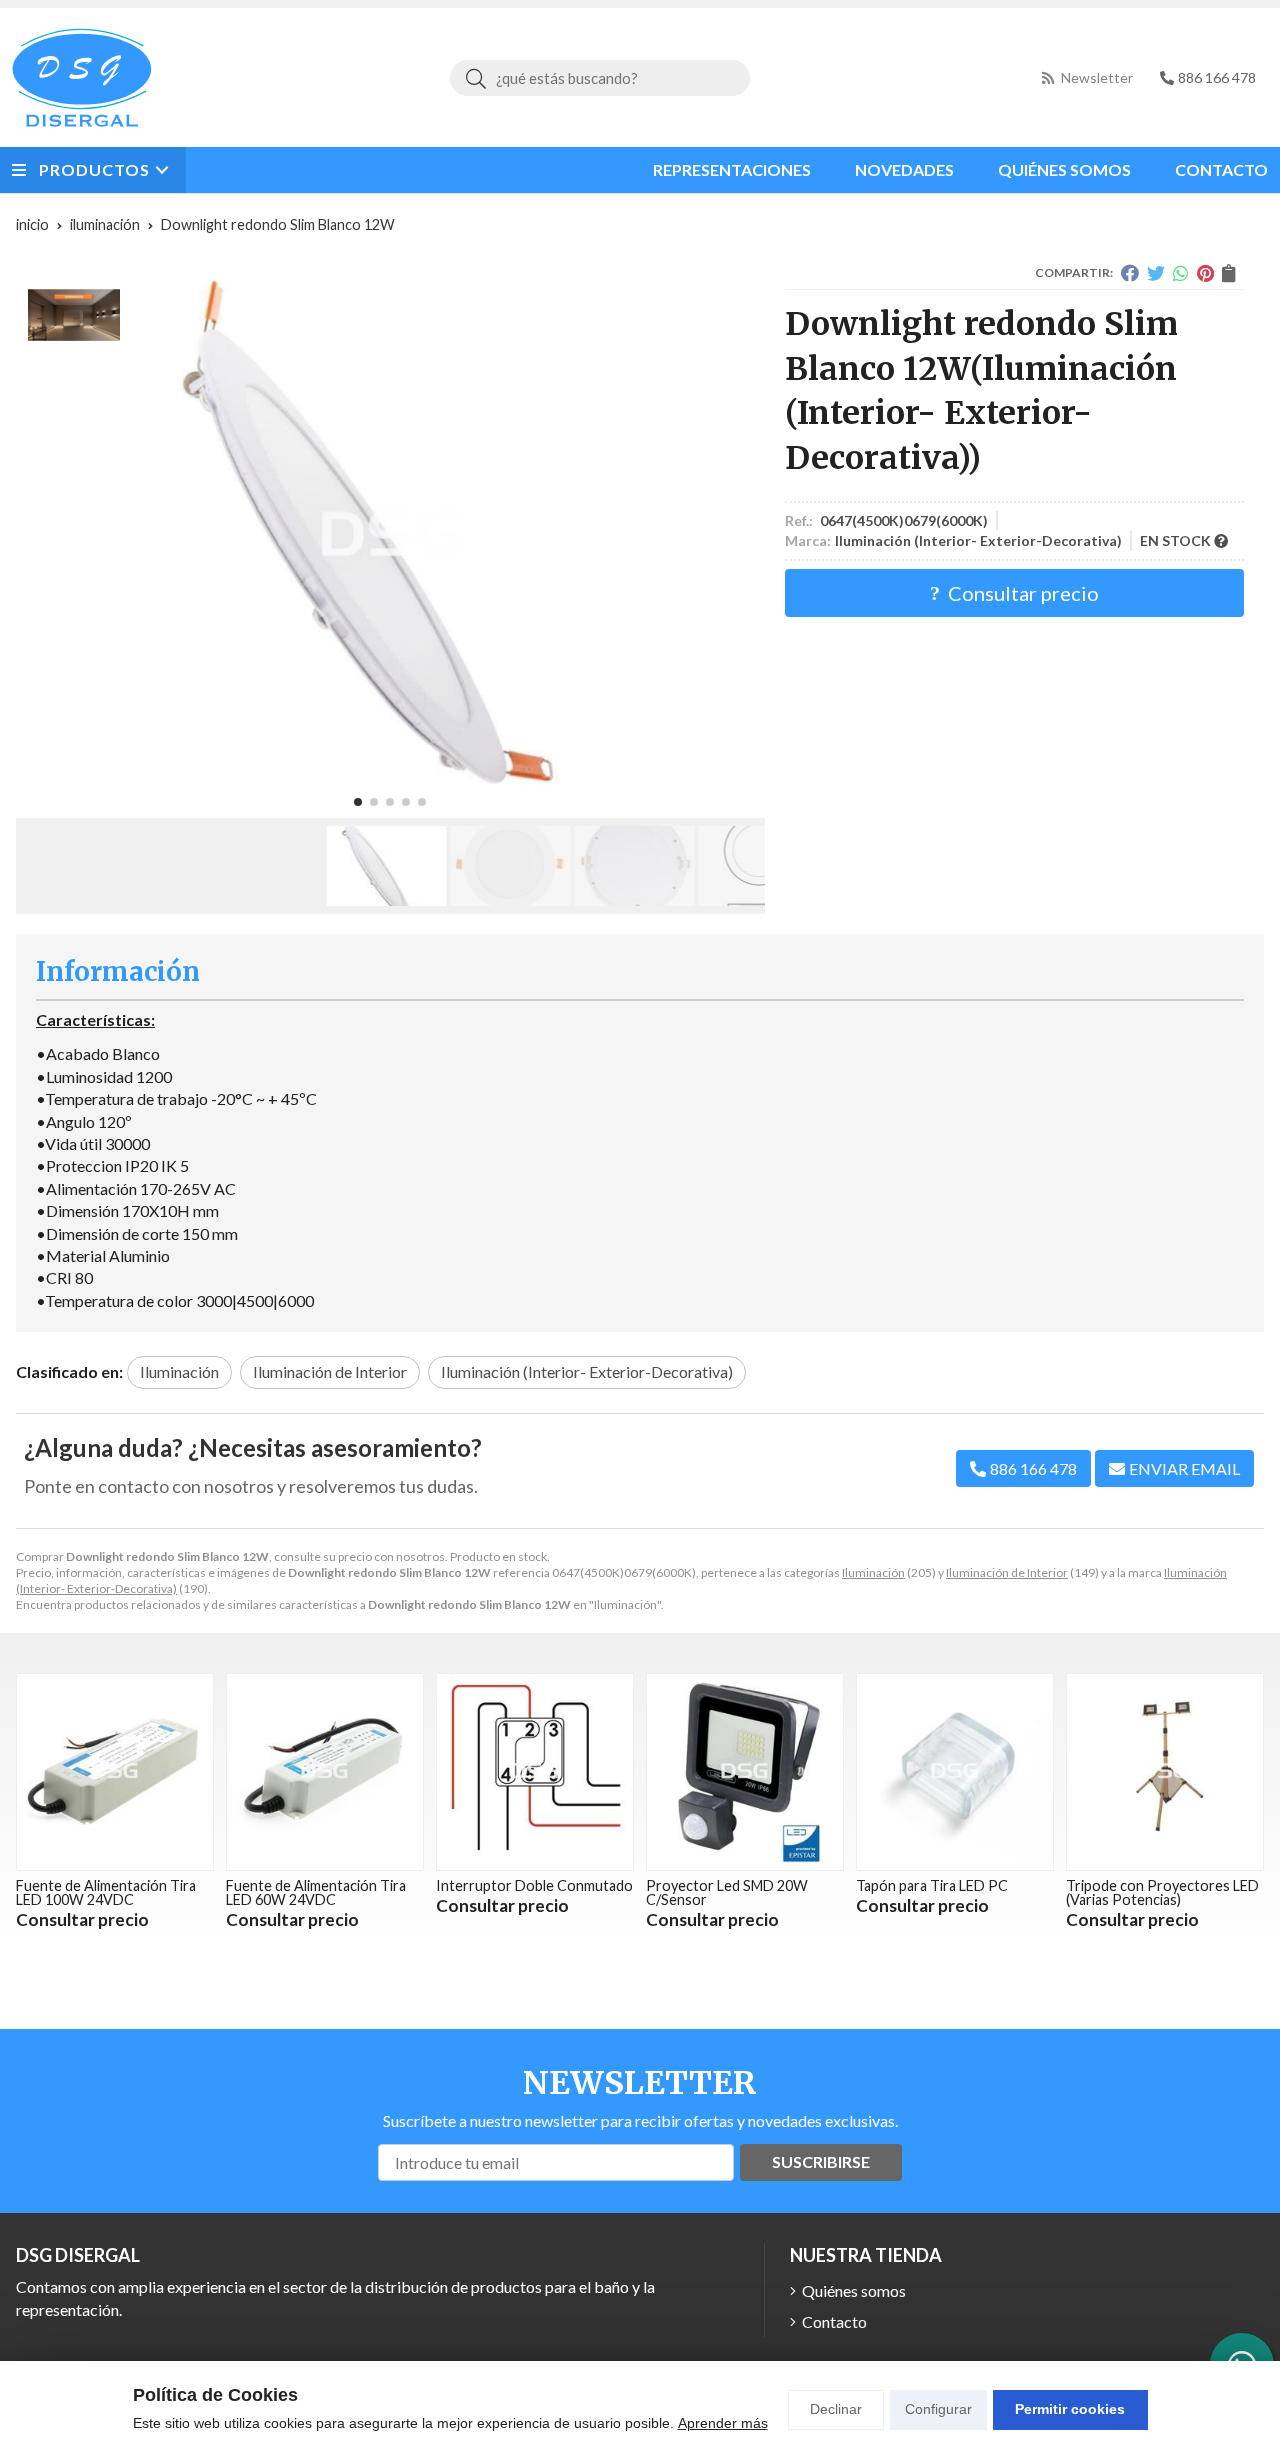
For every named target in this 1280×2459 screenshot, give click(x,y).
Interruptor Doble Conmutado (534, 1885)
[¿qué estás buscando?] (600, 77)
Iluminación (873, 1572)
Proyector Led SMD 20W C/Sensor (727, 1892)
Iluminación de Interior (1007, 1572)
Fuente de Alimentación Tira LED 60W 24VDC (316, 1892)
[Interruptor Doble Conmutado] (535, 1772)
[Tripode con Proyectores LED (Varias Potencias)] (1165, 1772)
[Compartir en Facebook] (1130, 273)
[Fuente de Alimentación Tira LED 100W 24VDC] (115, 1772)
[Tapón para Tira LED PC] (955, 1772)
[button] (358, 802)
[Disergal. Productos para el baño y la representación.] (82, 77)
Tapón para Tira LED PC (932, 1885)
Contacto (834, 2321)
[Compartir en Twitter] (1156, 273)
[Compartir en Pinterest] (1205, 273)
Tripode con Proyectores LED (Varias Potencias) (1162, 1892)
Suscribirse (821, 2161)
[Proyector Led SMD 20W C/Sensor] (745, 1772)
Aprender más (723, 2423)
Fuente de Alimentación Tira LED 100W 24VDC (106, 1892)
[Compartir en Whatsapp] (1181, 273)
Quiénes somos (854, 2290)
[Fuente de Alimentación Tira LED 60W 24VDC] (325, 1772)
